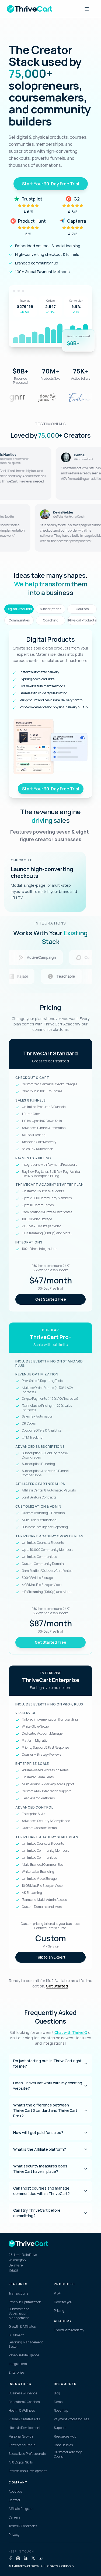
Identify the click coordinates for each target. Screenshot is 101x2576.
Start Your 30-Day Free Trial (51, 184)
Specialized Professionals (27, 2454)
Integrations (18, 2364)
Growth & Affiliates (22, 2327)
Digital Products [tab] (19, 609)
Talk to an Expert (50, 1957)
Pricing (59, 2311)
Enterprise (16, 2373)
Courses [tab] (82, 609)
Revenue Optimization (25, 2302)
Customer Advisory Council (68, 2454)
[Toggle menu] (87, 9)
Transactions (18, 2293)
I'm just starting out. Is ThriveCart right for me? (47, 2063)
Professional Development (28, 2471)
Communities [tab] (19, 620)
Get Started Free (51, 1299)
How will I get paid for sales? (38, 2132)
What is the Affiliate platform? (40, 2149)
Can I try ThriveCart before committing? (37, 2213)
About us (15, 2492)
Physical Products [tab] (82, 620)
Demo (58, 2402)
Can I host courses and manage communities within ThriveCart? (41, 2191)
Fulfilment (16, 2335)
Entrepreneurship (22, 2445)
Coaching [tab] (51, 620)
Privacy (14, 2535)
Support (60, 2428)
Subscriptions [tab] (50, 609)
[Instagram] (18, 2558)
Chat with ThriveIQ (71, 2032)
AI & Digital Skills (21, 2462)
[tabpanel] (50, 713)
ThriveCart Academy (69, 2330)
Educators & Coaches (24, 2402)
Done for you (63, 2302)
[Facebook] (11, 2558)
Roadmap (61, 2411)
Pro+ (57, 2293)
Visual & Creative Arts (24, 2419)
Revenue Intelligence (24, 2355)
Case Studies (63, 2445)
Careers (14, 2517)
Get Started (57, 1986)
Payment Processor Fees (71, 2419)
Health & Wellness (22, 2411)
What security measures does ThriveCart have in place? (40, 2169)
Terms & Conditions (23, 2526)
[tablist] (50, 615)
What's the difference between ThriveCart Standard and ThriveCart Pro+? (45, 2110)
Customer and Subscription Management (19, 2314)
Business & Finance (23, 2393)
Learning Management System (26, 2345)
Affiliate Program (21, 2509)
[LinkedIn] (26, 2558)
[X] (33, 2558)
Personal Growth (21, 2436)
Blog (57, 2393)
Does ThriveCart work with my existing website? (48, 2086)
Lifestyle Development (25, 2428)
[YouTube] (41, 2558)
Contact (14, 2500)
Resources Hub (65, 2436)
